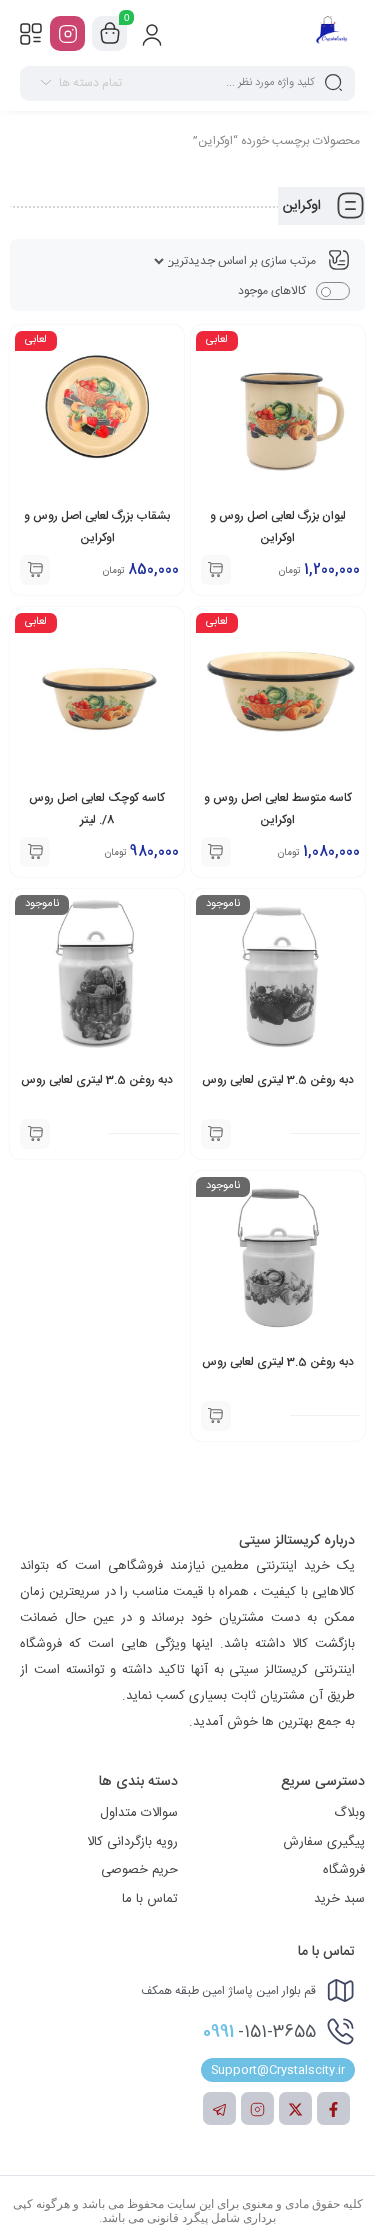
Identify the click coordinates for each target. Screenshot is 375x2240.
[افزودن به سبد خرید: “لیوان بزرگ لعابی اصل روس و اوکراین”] (216, 570)
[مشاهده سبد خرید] (110, 34)
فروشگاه (344, 1870)
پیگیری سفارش (324, 1842)
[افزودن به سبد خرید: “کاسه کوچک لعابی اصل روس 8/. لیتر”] (35, 852)
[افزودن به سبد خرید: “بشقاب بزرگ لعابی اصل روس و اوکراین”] (35, 570)
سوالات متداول (139, 1813)
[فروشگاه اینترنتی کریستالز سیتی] (331, 33)
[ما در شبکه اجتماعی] (67, 33)
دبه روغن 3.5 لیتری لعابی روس (278, 1080)
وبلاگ (349, 1813)
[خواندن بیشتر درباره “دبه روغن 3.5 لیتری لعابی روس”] (216, 1134)
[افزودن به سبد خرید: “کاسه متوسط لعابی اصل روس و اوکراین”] (216, 852)
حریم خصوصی (139, 1870)
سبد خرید (339, 1899)
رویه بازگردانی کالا (132, 1842)
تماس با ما (150, 1899)
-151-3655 (259, 2032)
